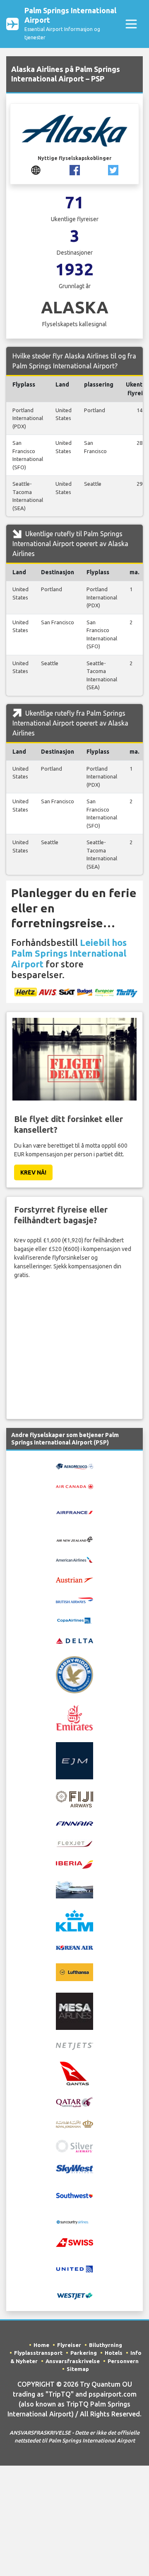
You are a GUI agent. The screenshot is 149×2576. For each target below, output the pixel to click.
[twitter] (113, 170)
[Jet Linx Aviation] (74, 1889)
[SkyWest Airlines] (74, 2168)
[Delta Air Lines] (74, 1640)
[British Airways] (74, 1600)
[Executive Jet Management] (74, 1760)
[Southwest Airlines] (74, 2195)
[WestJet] (74, 2295)
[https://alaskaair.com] (36, 170)
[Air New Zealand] (74, 1539)
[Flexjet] (74, 1843)
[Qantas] (74, 2073)
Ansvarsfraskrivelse (73, 2361)
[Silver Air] (74, 2146)
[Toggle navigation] (131, 24)
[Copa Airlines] (74, 1620)
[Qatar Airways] (74, 2102)
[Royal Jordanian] (74, 2123)
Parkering (84, 2353)
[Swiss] (74, 2242)
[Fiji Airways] (74, 1798)
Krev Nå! (33, 1172)
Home (41, 2345)
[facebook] (75, 170)
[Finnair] (74, 1823)
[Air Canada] (74, 1486)
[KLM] (74, 1920)
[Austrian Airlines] (74, 1579)
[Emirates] (74, 1717)
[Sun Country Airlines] (74, 2222)
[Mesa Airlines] (74, 2011)
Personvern (123, 2361)
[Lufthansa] (74, 1972)
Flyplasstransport (38, 2353)
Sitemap (78, 2369)
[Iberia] (74, 1864)
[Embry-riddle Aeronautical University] (74, 1674)
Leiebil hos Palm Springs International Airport (69, 953)
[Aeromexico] (74, 1466)
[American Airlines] (74, 1559)
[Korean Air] (74, 1947)
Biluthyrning (106, 2345)
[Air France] (74, 1512)
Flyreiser (69, 2345)
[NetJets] (74, 2046)
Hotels (114, 2353)
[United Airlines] (74, 2268)
